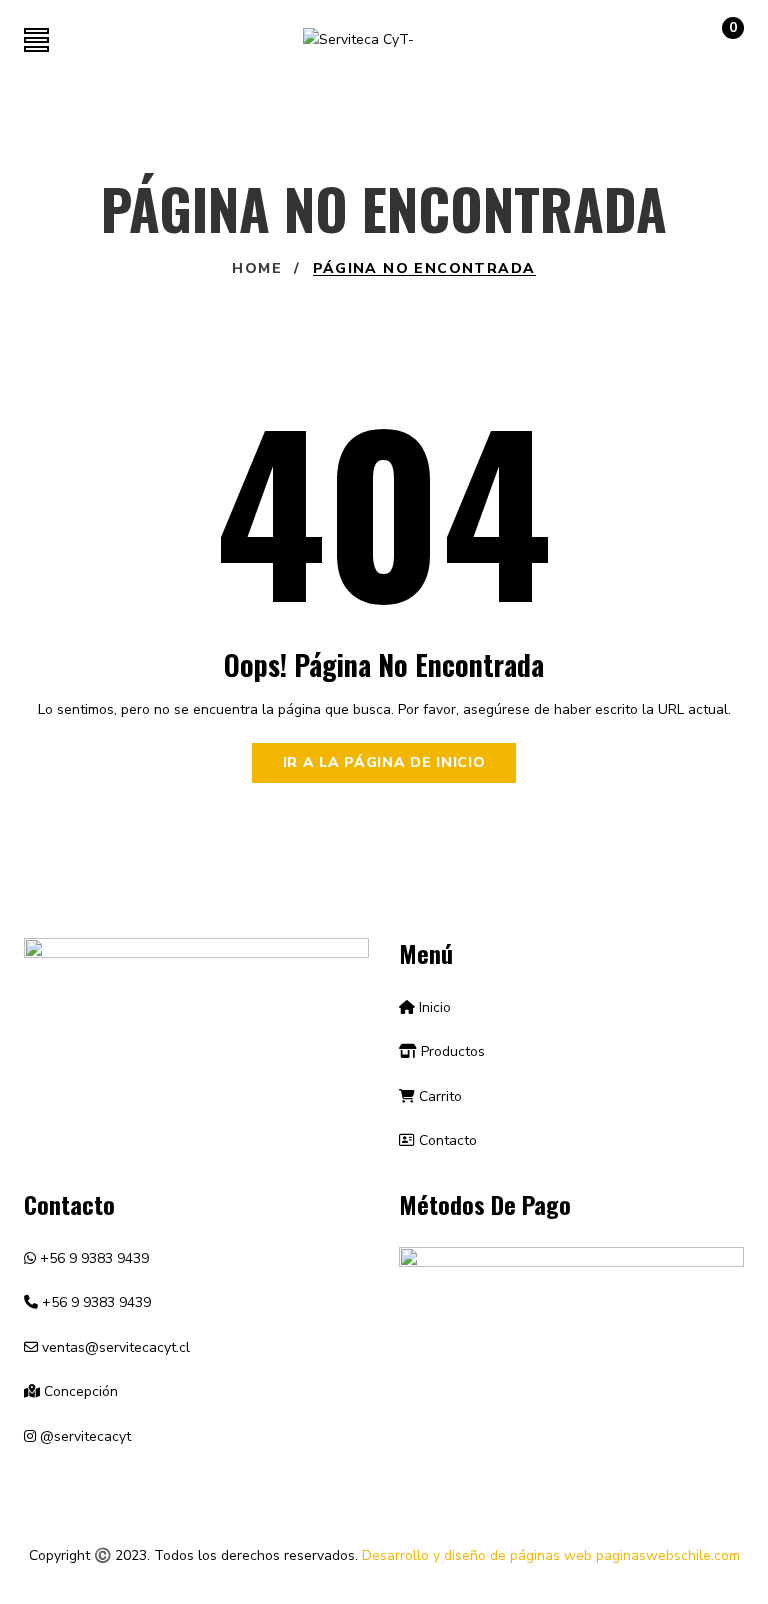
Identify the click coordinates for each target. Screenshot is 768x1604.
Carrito (438, 1096)
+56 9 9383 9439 (92, 1258)
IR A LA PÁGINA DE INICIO (384, 762)
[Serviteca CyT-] (358, 40)
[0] (712, 45)
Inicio (433, 1007)
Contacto (446, 1140)
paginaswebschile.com (668, 1555)
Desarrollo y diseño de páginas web (477, 1555)
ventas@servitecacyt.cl (114, 1347)
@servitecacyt (83, 1436)
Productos (451, 1051)
